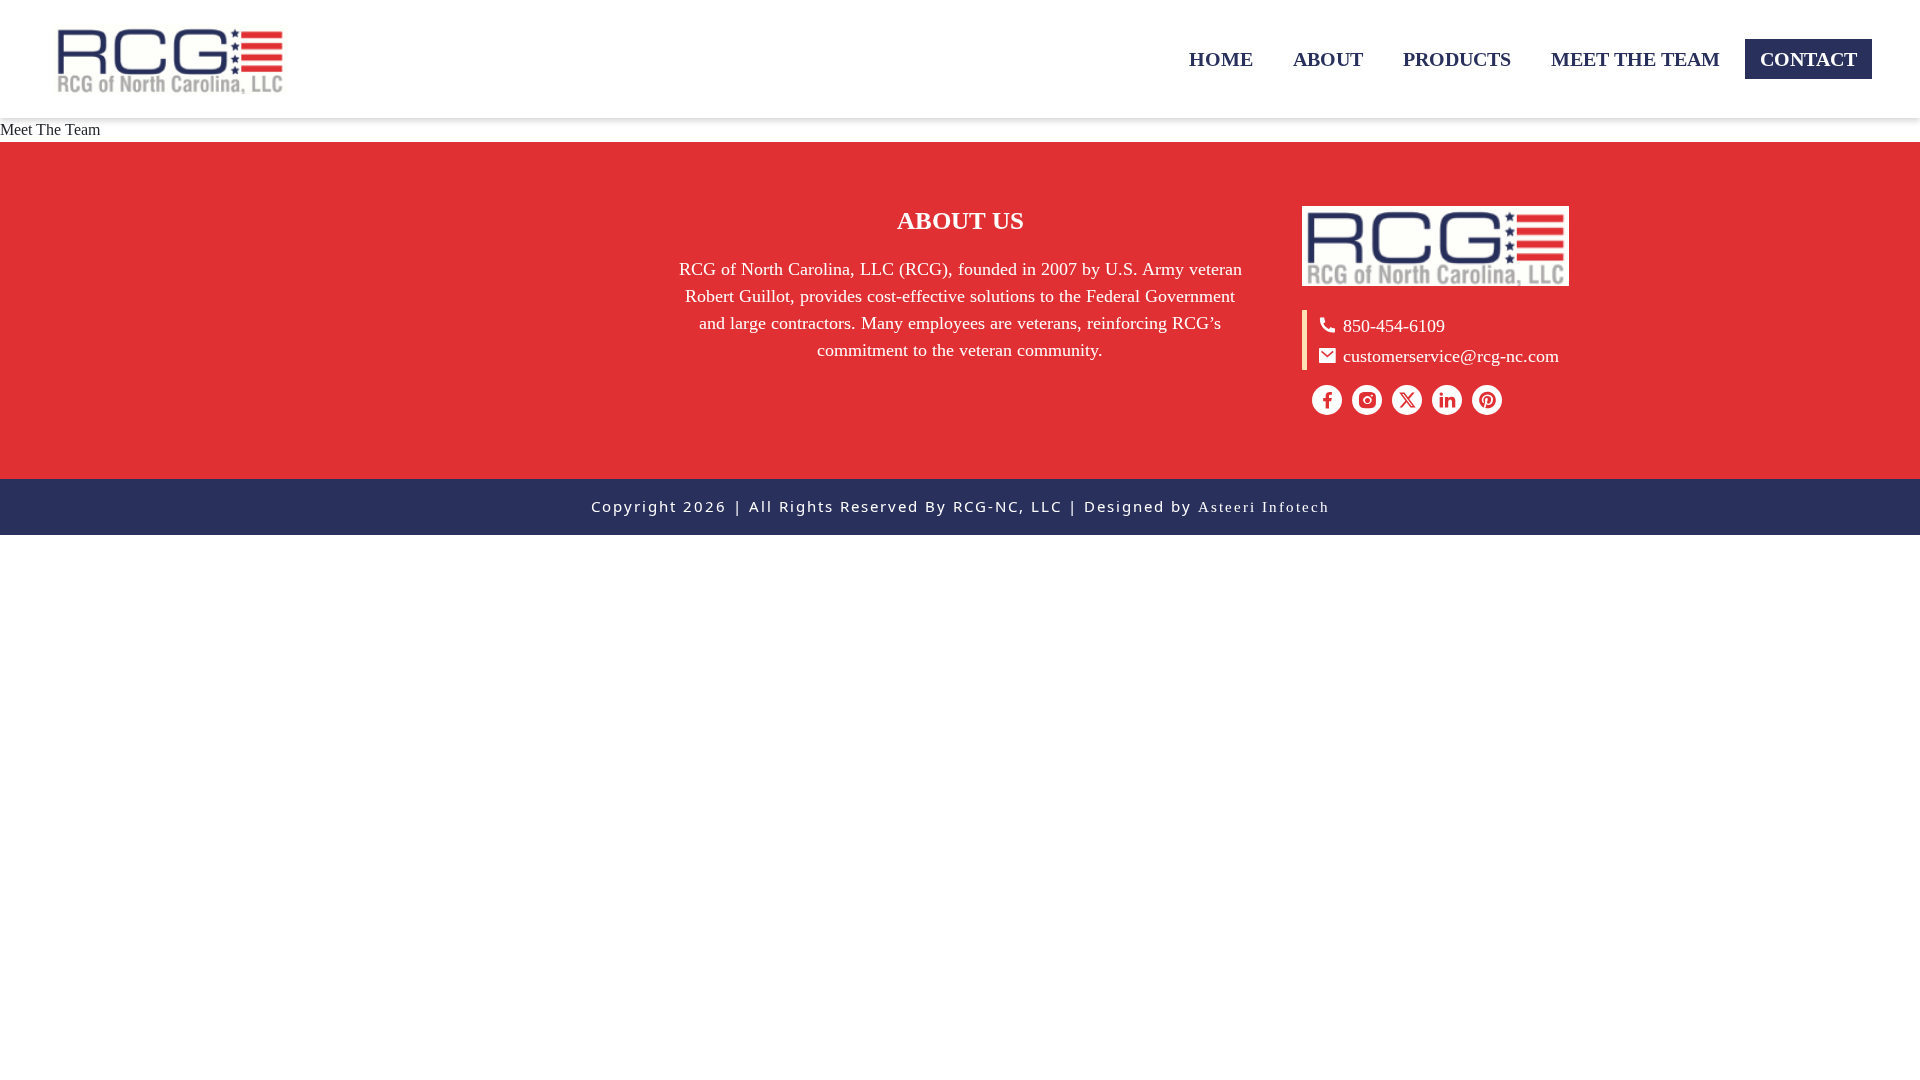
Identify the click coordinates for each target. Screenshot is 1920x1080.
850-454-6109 (1391, 326)
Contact (1808, 59)
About (1328, 59)
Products (1457, 59)
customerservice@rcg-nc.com (1448, 356)
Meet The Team (1635, 59)
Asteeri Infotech (1264, 507)
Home (1221, 59)
